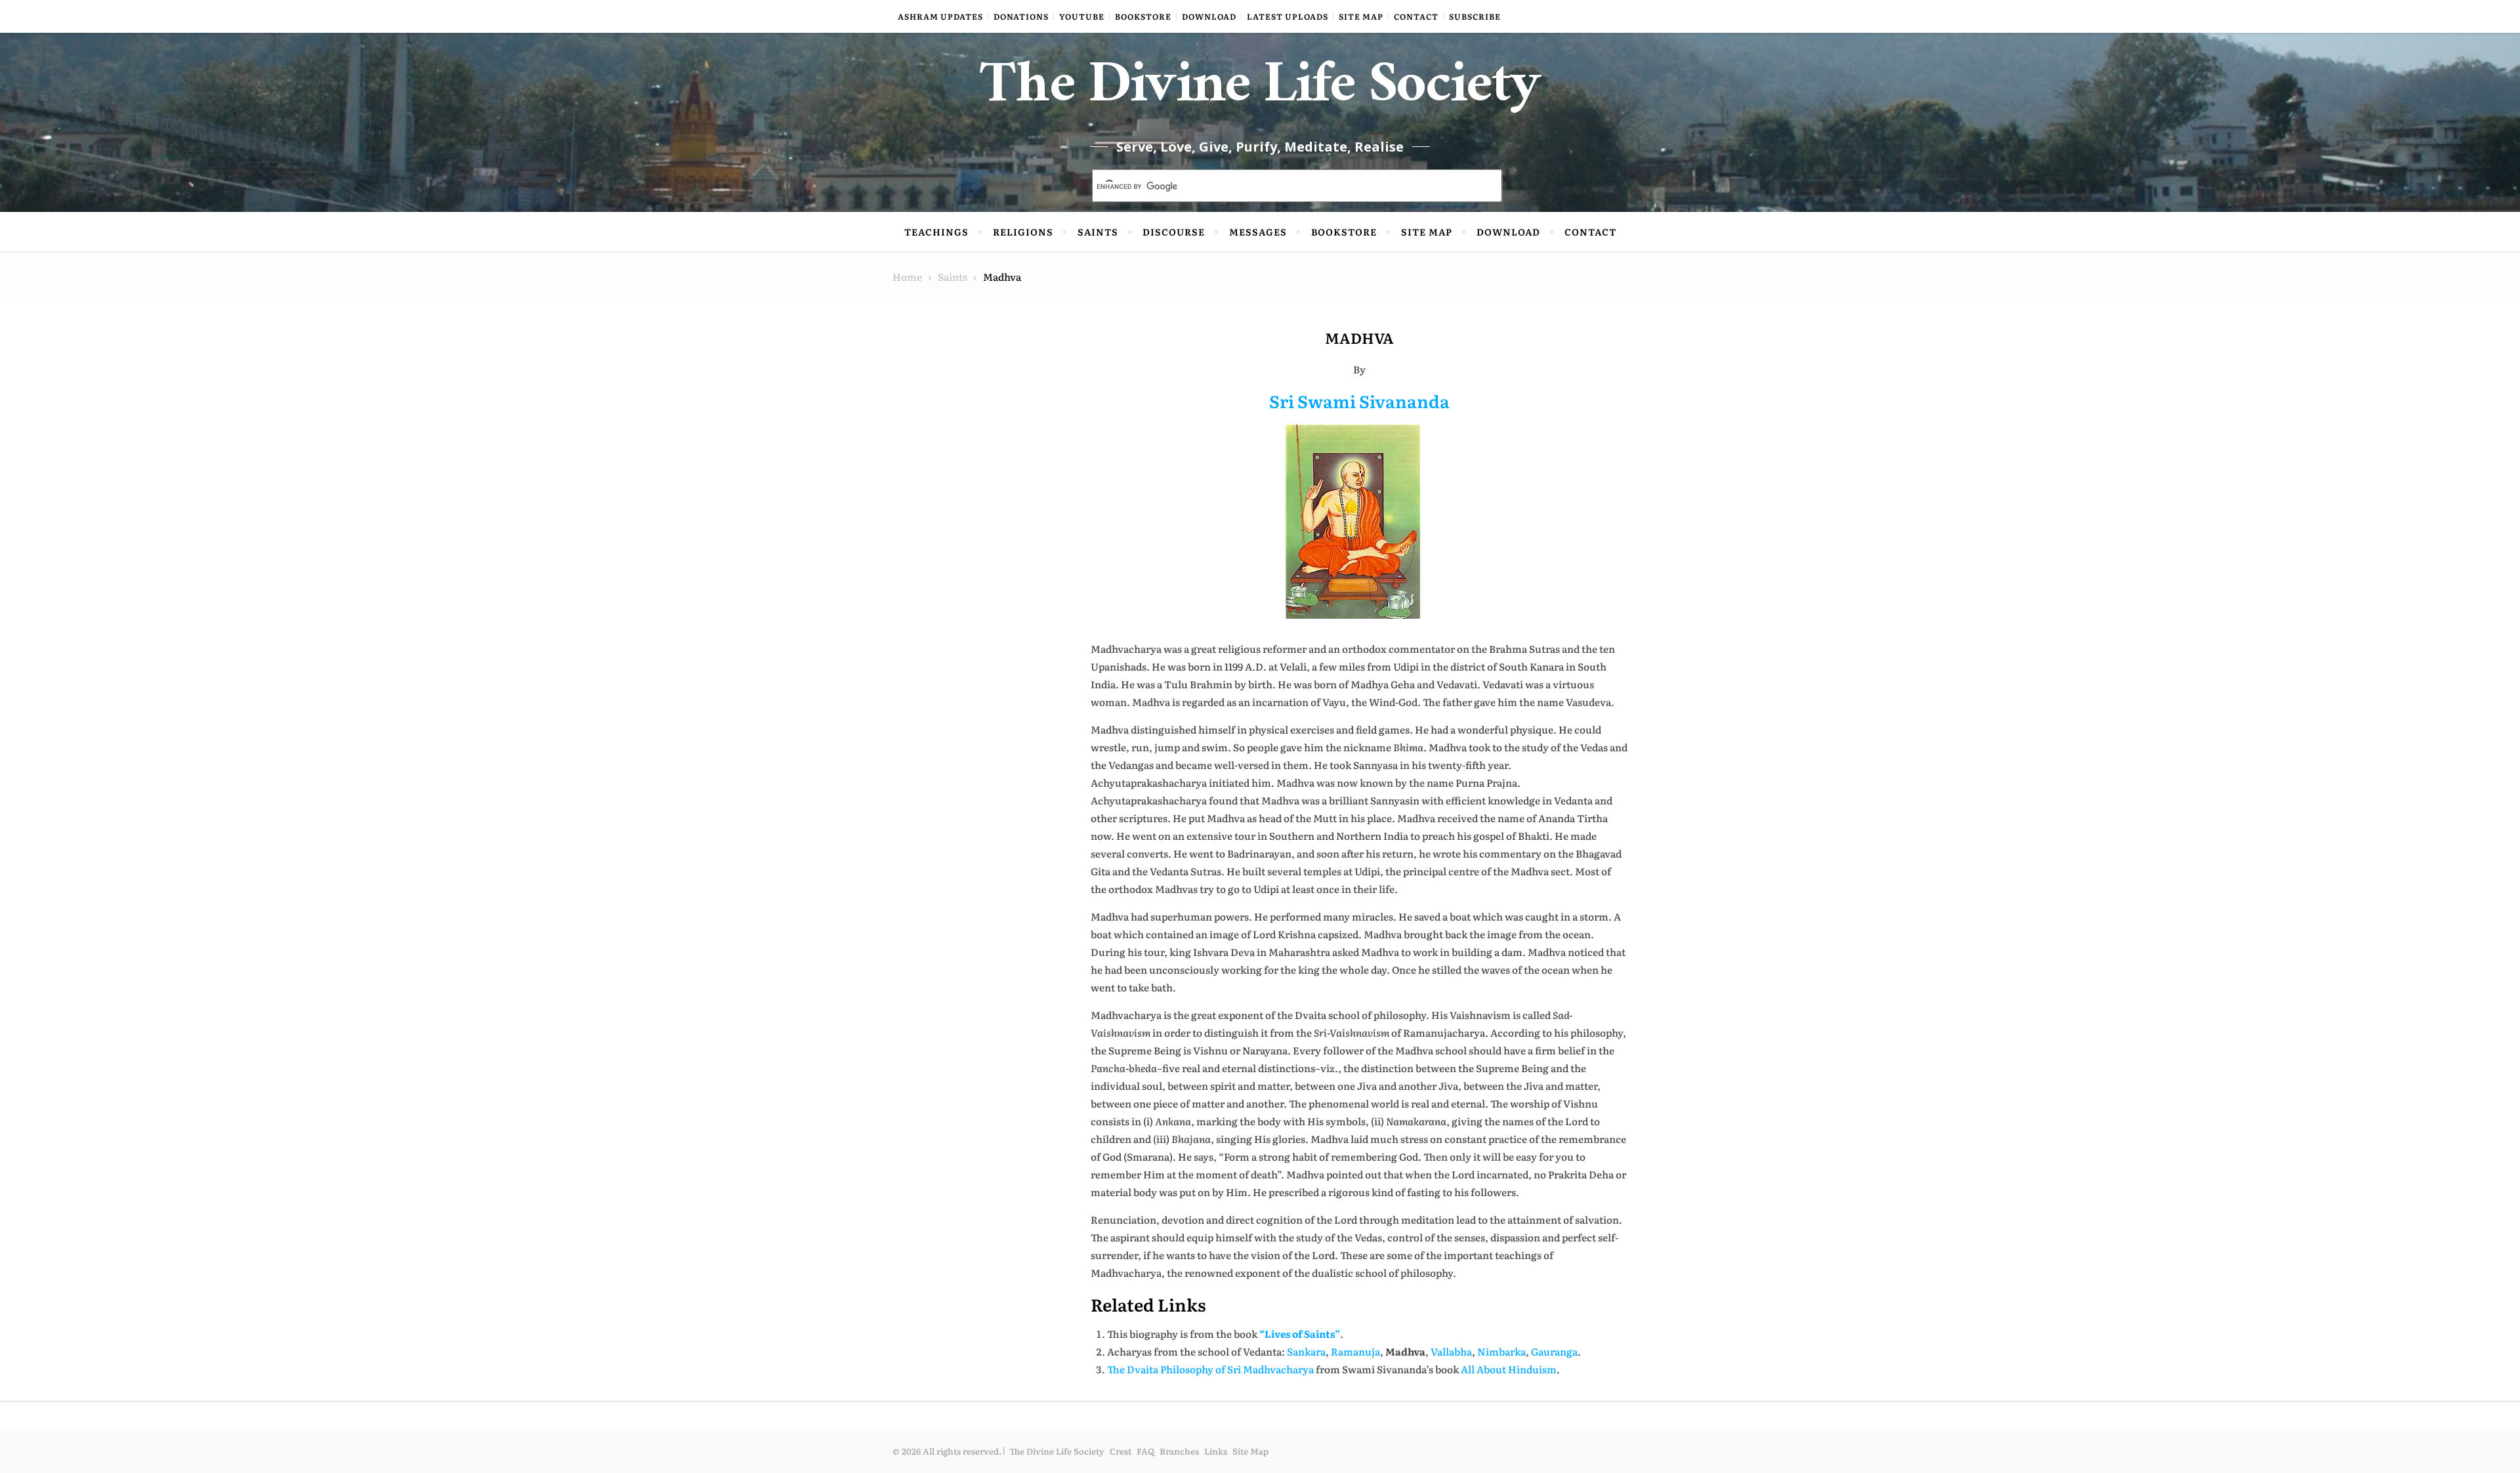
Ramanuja (1355, 1351)
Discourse (1174, 232)
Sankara (1306, 1351)
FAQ (1145, 1451)
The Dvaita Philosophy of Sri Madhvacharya (1210, 1369)
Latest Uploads (1288, 16)
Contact (1416, 16)
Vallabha (1451, 1351)
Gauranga (1554, 1351)
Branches (1179, 1451)
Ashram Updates (940, 16)
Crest (1121, 1451)
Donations (1021, 16)
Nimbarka (1501, 1351)
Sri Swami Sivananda (1359, 401)
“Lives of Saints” (1300, 1334)
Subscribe (1475, 16)
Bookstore (1143, 16)
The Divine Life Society (1260, 92)
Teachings (936, 232)
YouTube (1082, 16)
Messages (1258, 232)
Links (1216, 1451)
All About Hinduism (1509, 1369)
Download (1209, 16)
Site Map (1361, 16)
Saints (1098, 232)
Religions (1023, 232)
